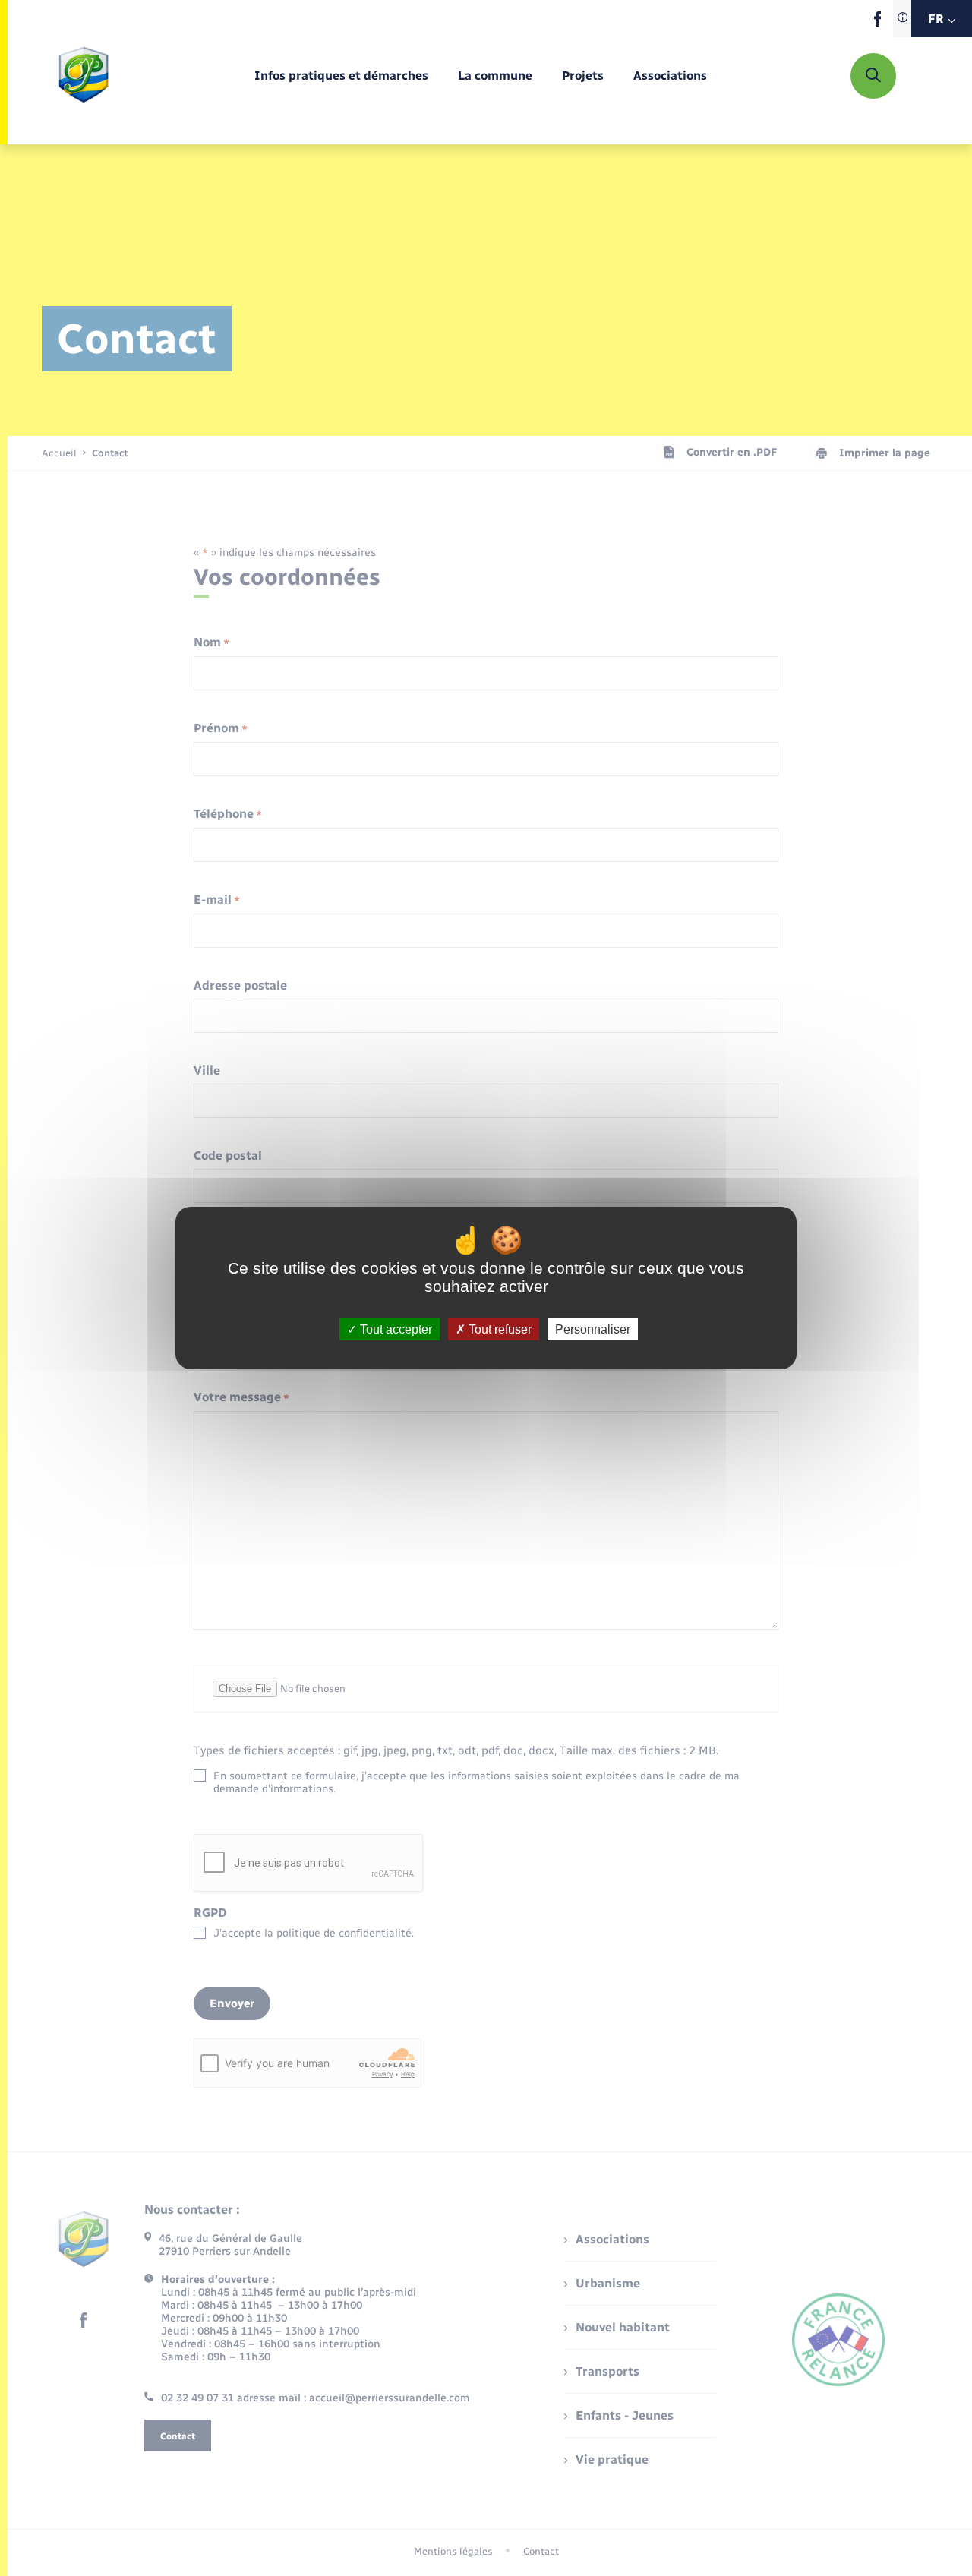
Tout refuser (499, 1329)
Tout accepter (394, 1329)
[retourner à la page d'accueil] (84, 76)
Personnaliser (593, 1329)
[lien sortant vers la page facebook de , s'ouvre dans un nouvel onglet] (877, 23)
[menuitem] (341, 76)
